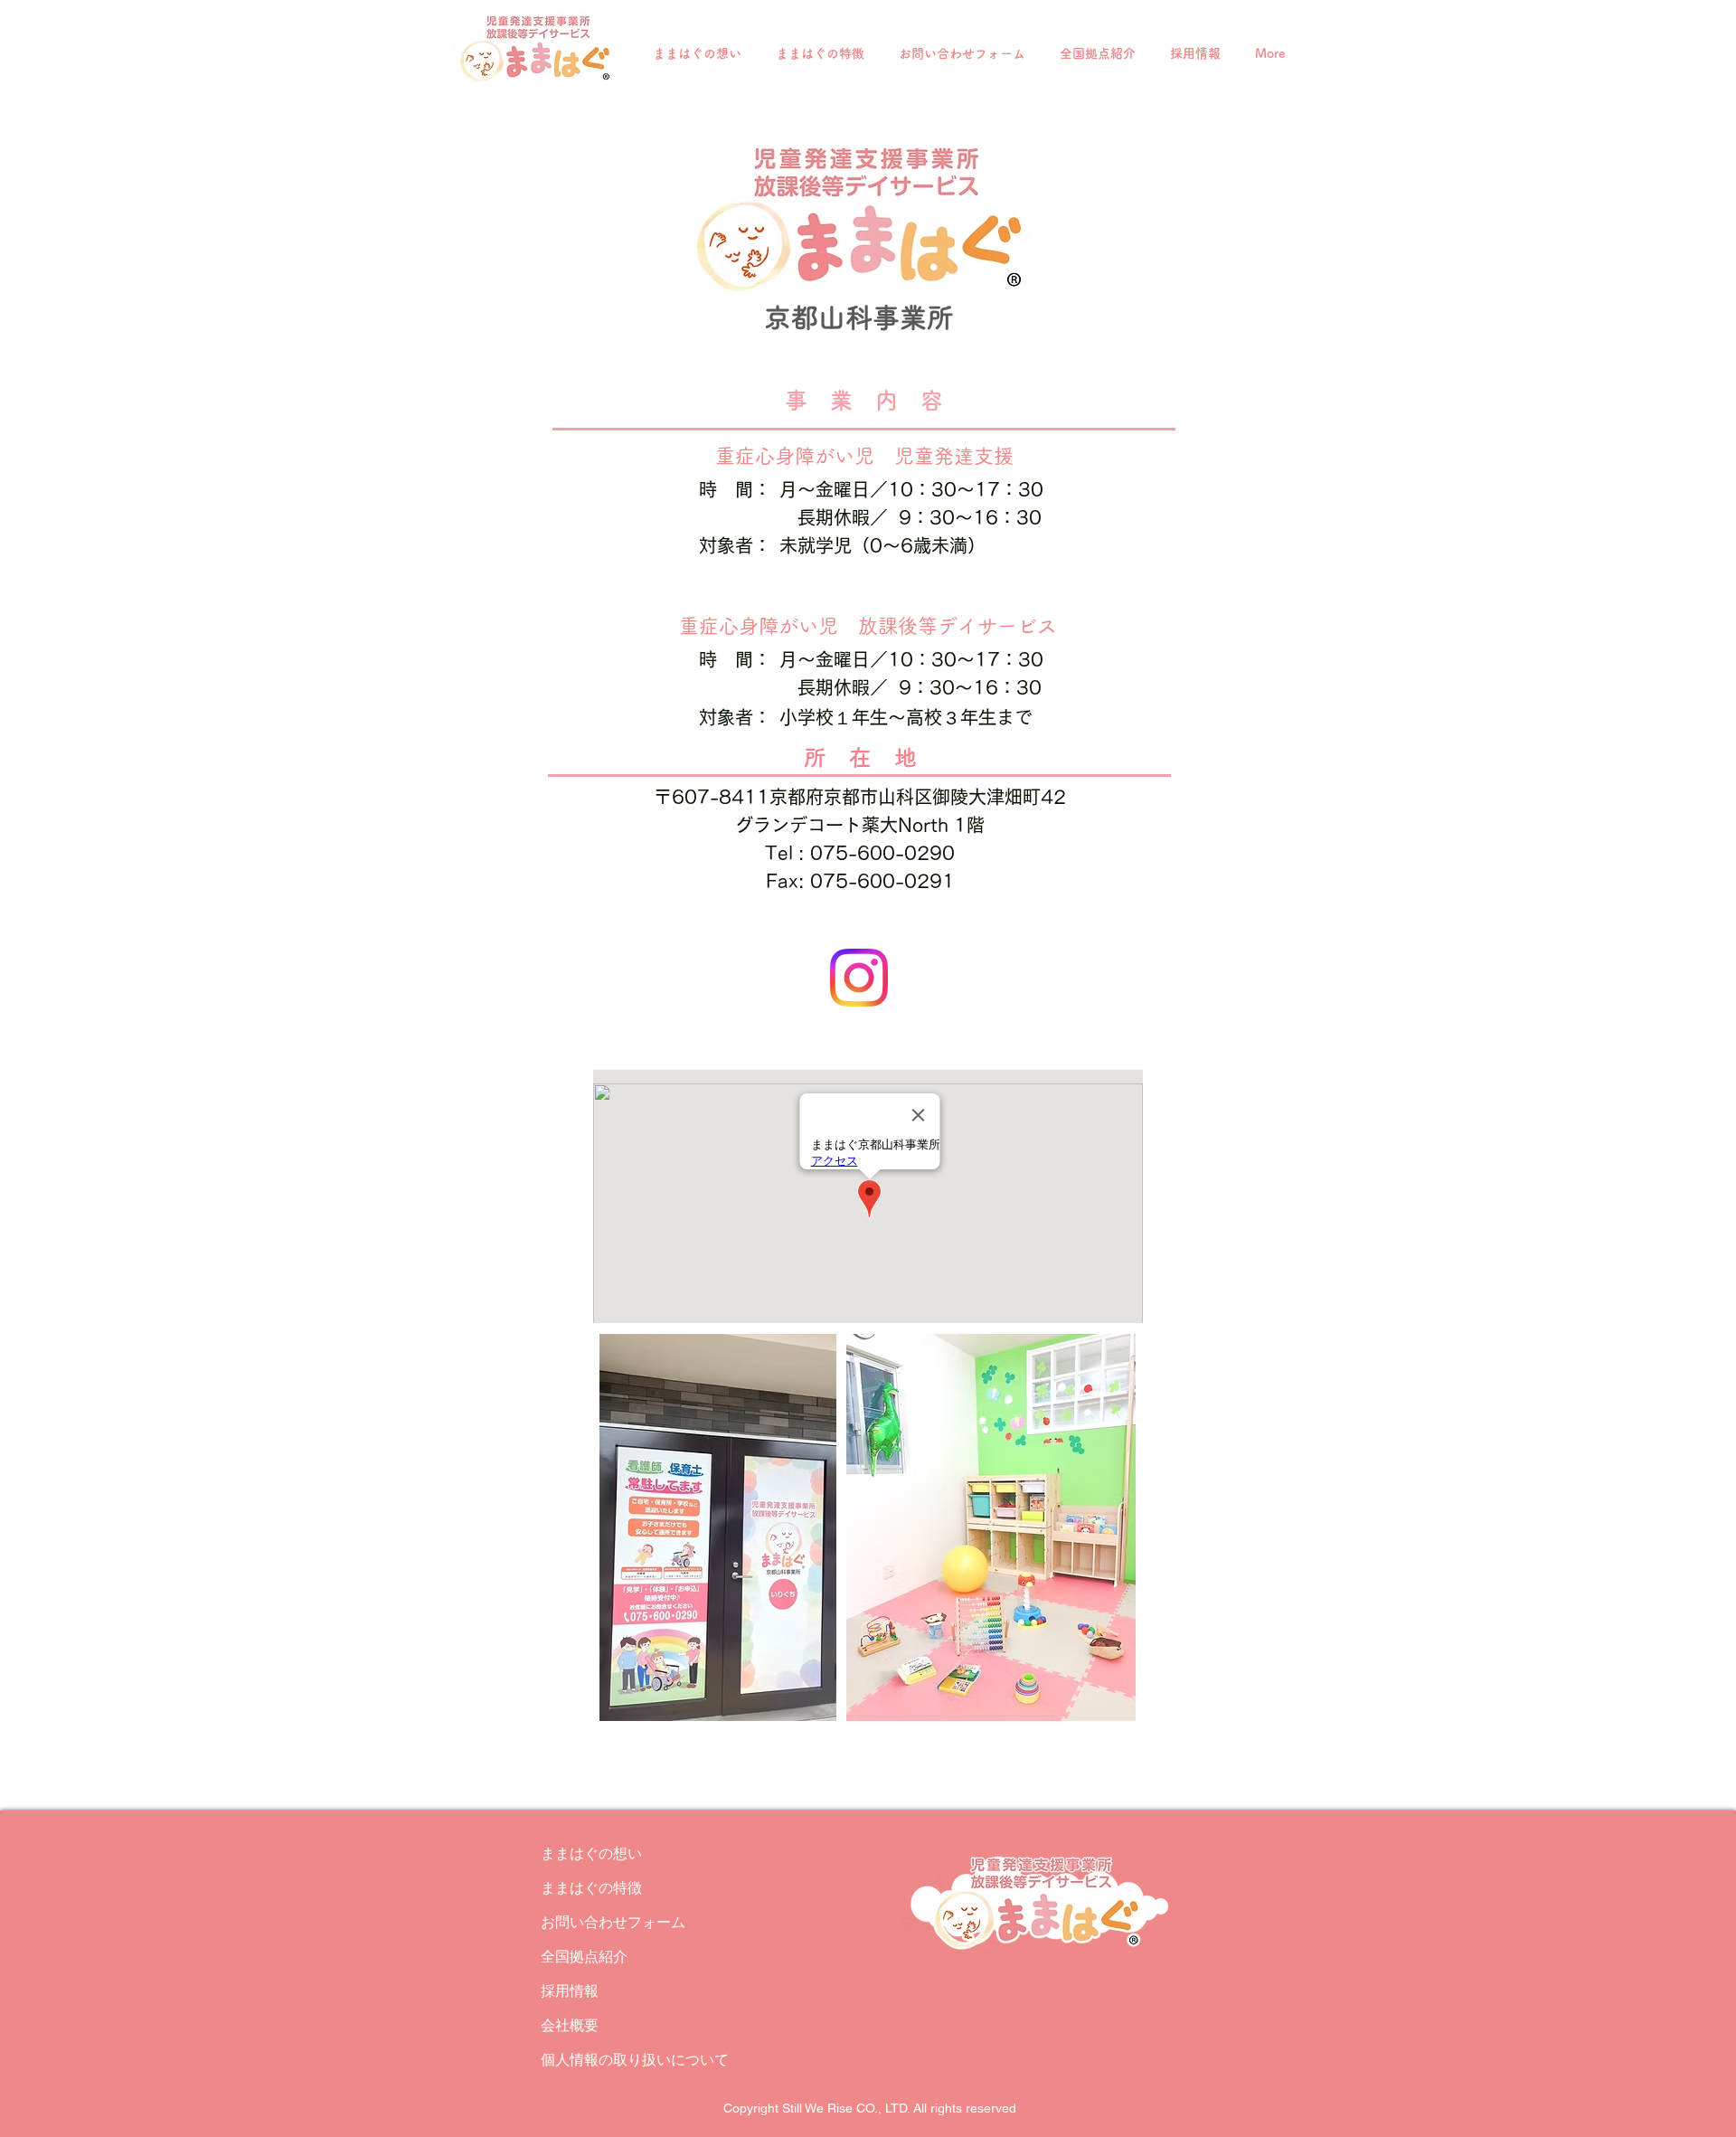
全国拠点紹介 (584, 1957)
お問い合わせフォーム (604, 1922)
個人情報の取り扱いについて (604, 2060)
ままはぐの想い (591, 1853)
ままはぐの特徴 (591, 1888)
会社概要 (570, 2025)
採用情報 (570, 1991)
